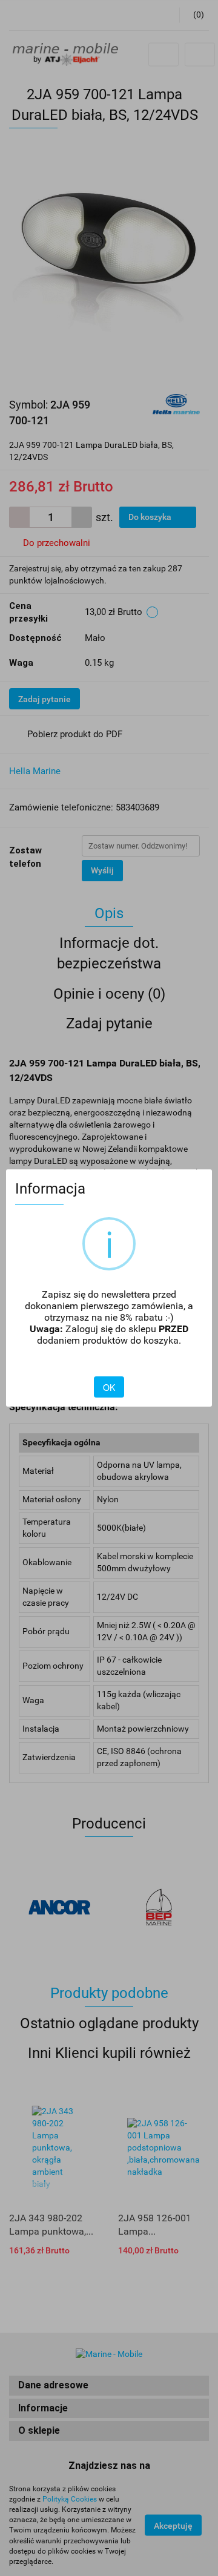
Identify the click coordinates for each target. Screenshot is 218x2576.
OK (109, 1387)
